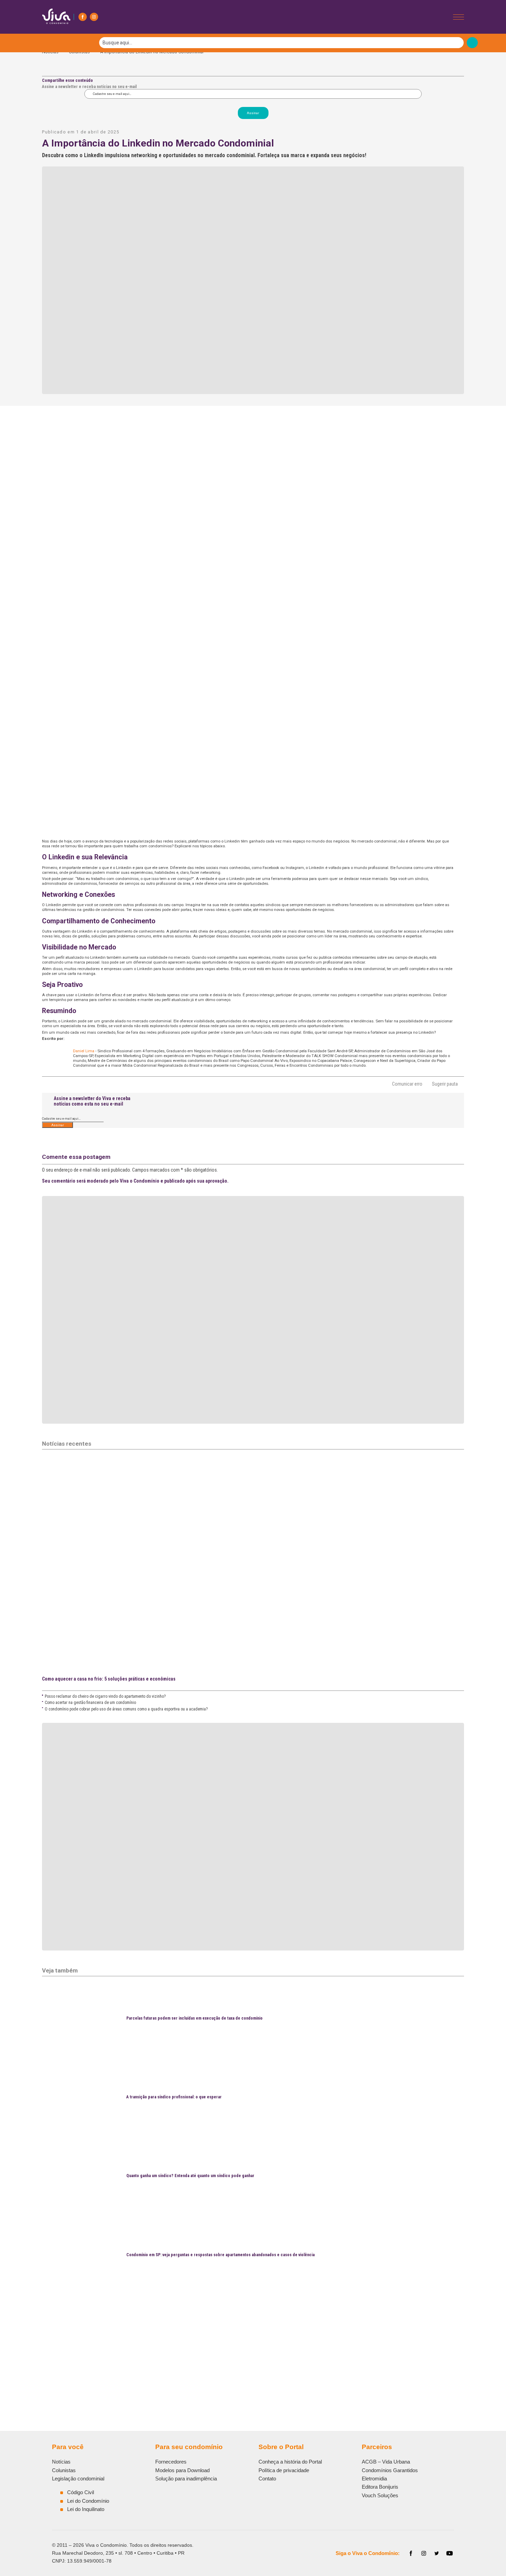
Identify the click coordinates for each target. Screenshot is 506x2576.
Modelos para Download (182, 2470)
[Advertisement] (249, 2344)
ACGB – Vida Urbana (386, 2462)
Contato (267, 2479)
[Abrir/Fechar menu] (458, 17)
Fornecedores (171, 2462)
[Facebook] (83, 17)
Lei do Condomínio (88, 2501)
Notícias (61, 2462)
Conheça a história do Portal (290, 2462)
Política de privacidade (284, 2470)
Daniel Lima (84, 1051)
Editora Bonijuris (380, 2487)
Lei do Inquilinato (86, 2509)
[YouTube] (450, 2553)
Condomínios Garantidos (390, 2470)
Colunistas (64, 2470)
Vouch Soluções (380, 2495)
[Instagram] (94, 17)
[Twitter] (437, 2553)
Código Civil (81, 2492)
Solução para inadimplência (186, 2479)
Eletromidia (374, 2479)
